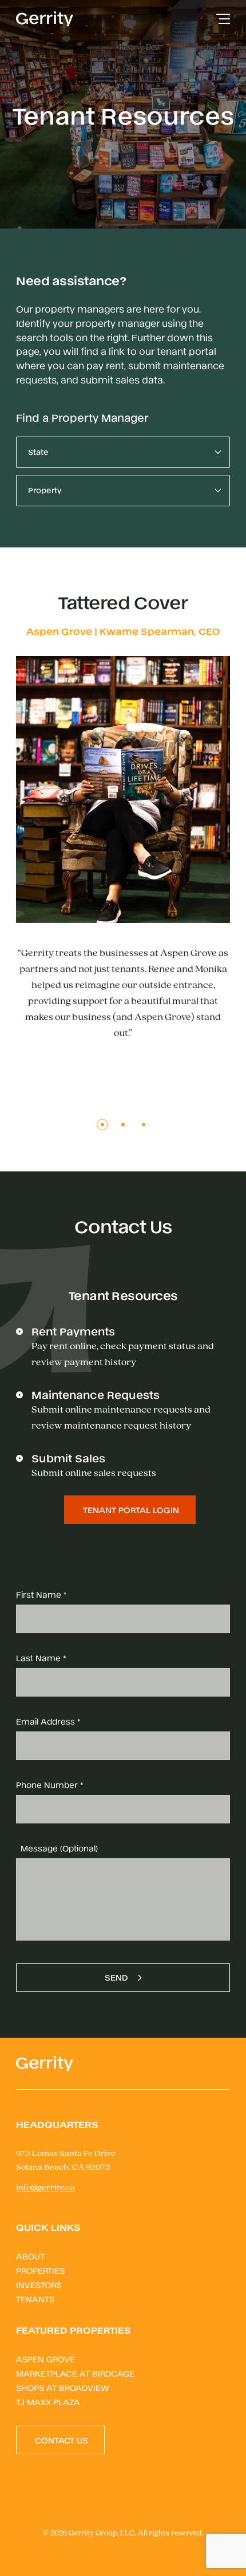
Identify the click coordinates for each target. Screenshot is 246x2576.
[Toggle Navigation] (223, 19)
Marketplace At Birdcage (75, 2373)
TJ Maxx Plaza (48, 2401)
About (30, 2256)
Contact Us (61, 2440)
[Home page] (45, 19)
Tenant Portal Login (131, 1509)
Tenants (35, 2299)
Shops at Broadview (63, 2387)
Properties (40, 2270)
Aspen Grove (45, 2359)
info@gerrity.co (45, 2188)
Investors (39, 2284)
